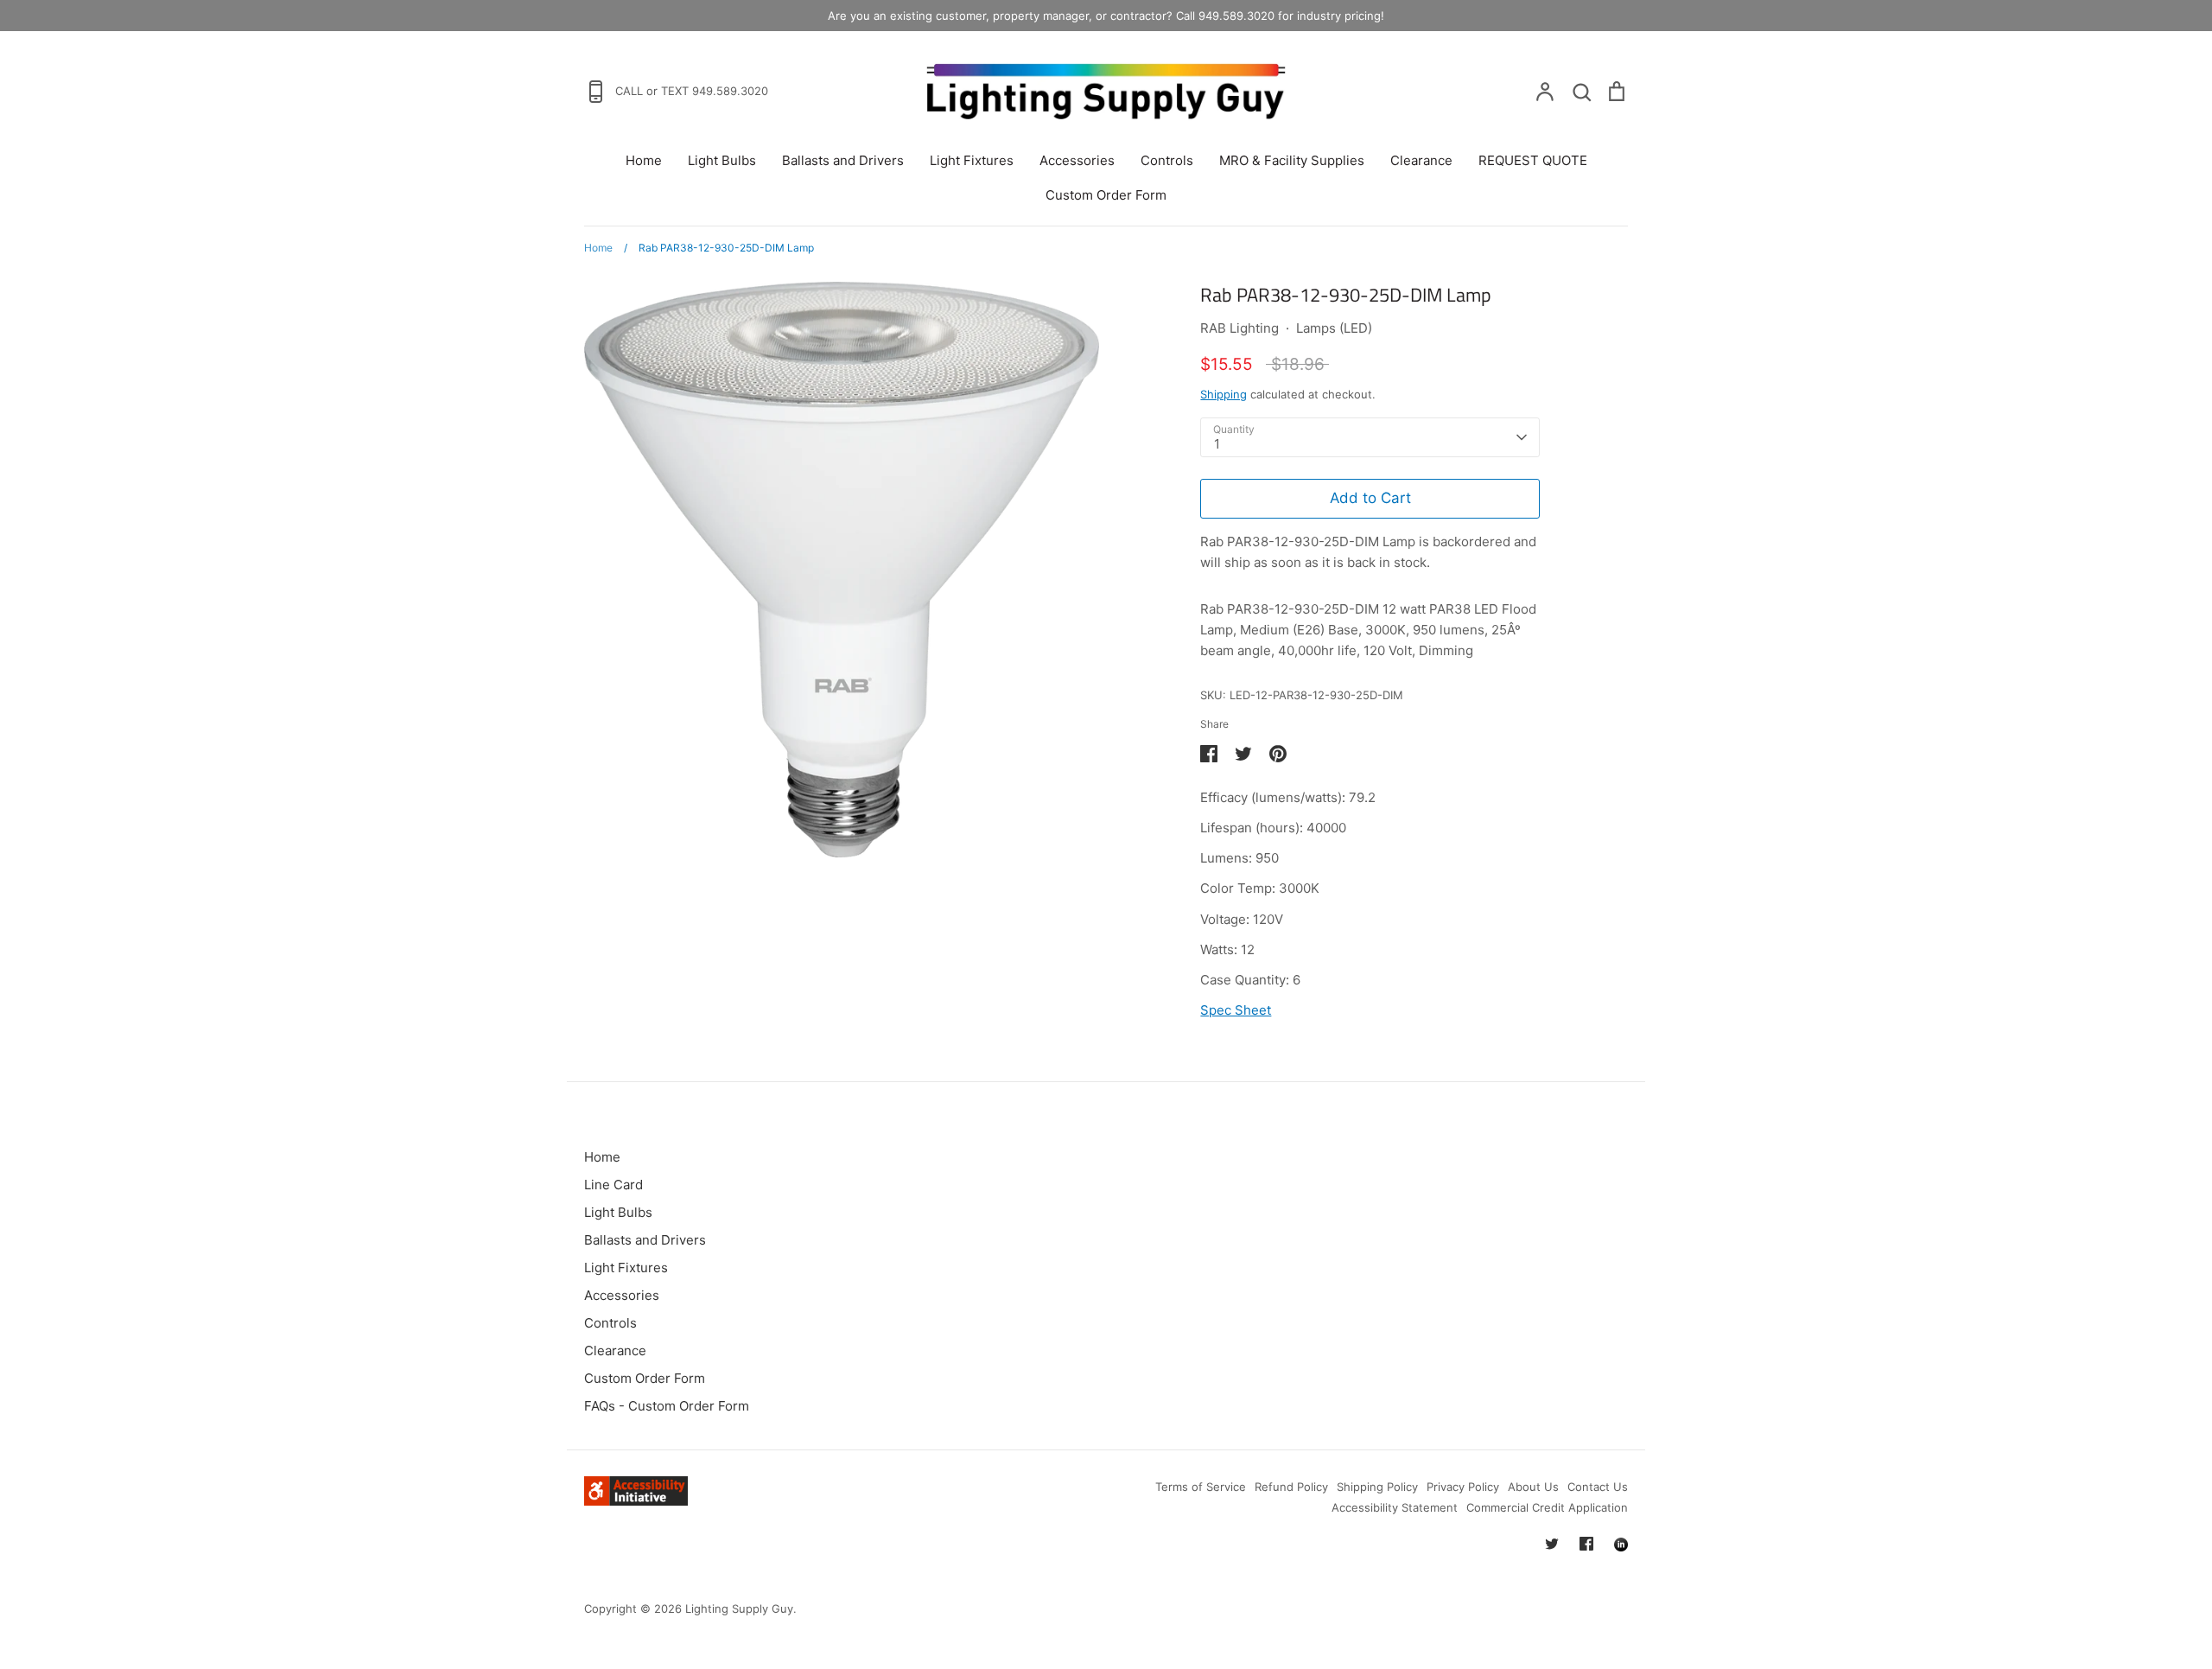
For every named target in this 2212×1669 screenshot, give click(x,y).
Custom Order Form (1106, 195)
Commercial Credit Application (1547, 1507)
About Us (1533, 1487)
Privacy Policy (1463, 1487)
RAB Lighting (1239, 328)
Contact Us (1598, 1487)
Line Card (613, 1185)
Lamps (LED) (1334, 328)
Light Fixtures (972, 160)
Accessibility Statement (1395, 1507)
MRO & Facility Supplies (1292, 160)
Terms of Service (1201, 1487)
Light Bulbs (722, 160)
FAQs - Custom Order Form (667, 1406)
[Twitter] (1552, 1544)
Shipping (1224, 394)
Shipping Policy (1377, 1487)
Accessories (1077, 160)
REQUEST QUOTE (1533, 160)
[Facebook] (1586, 1544)
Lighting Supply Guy (739, 1608)
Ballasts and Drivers (843, 160)
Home (644, 160)
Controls (1167, 160)
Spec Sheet (1236, 1010)
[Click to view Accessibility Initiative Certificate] (636, 1501)
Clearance (1421, 160)
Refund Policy (1291, 1487)
